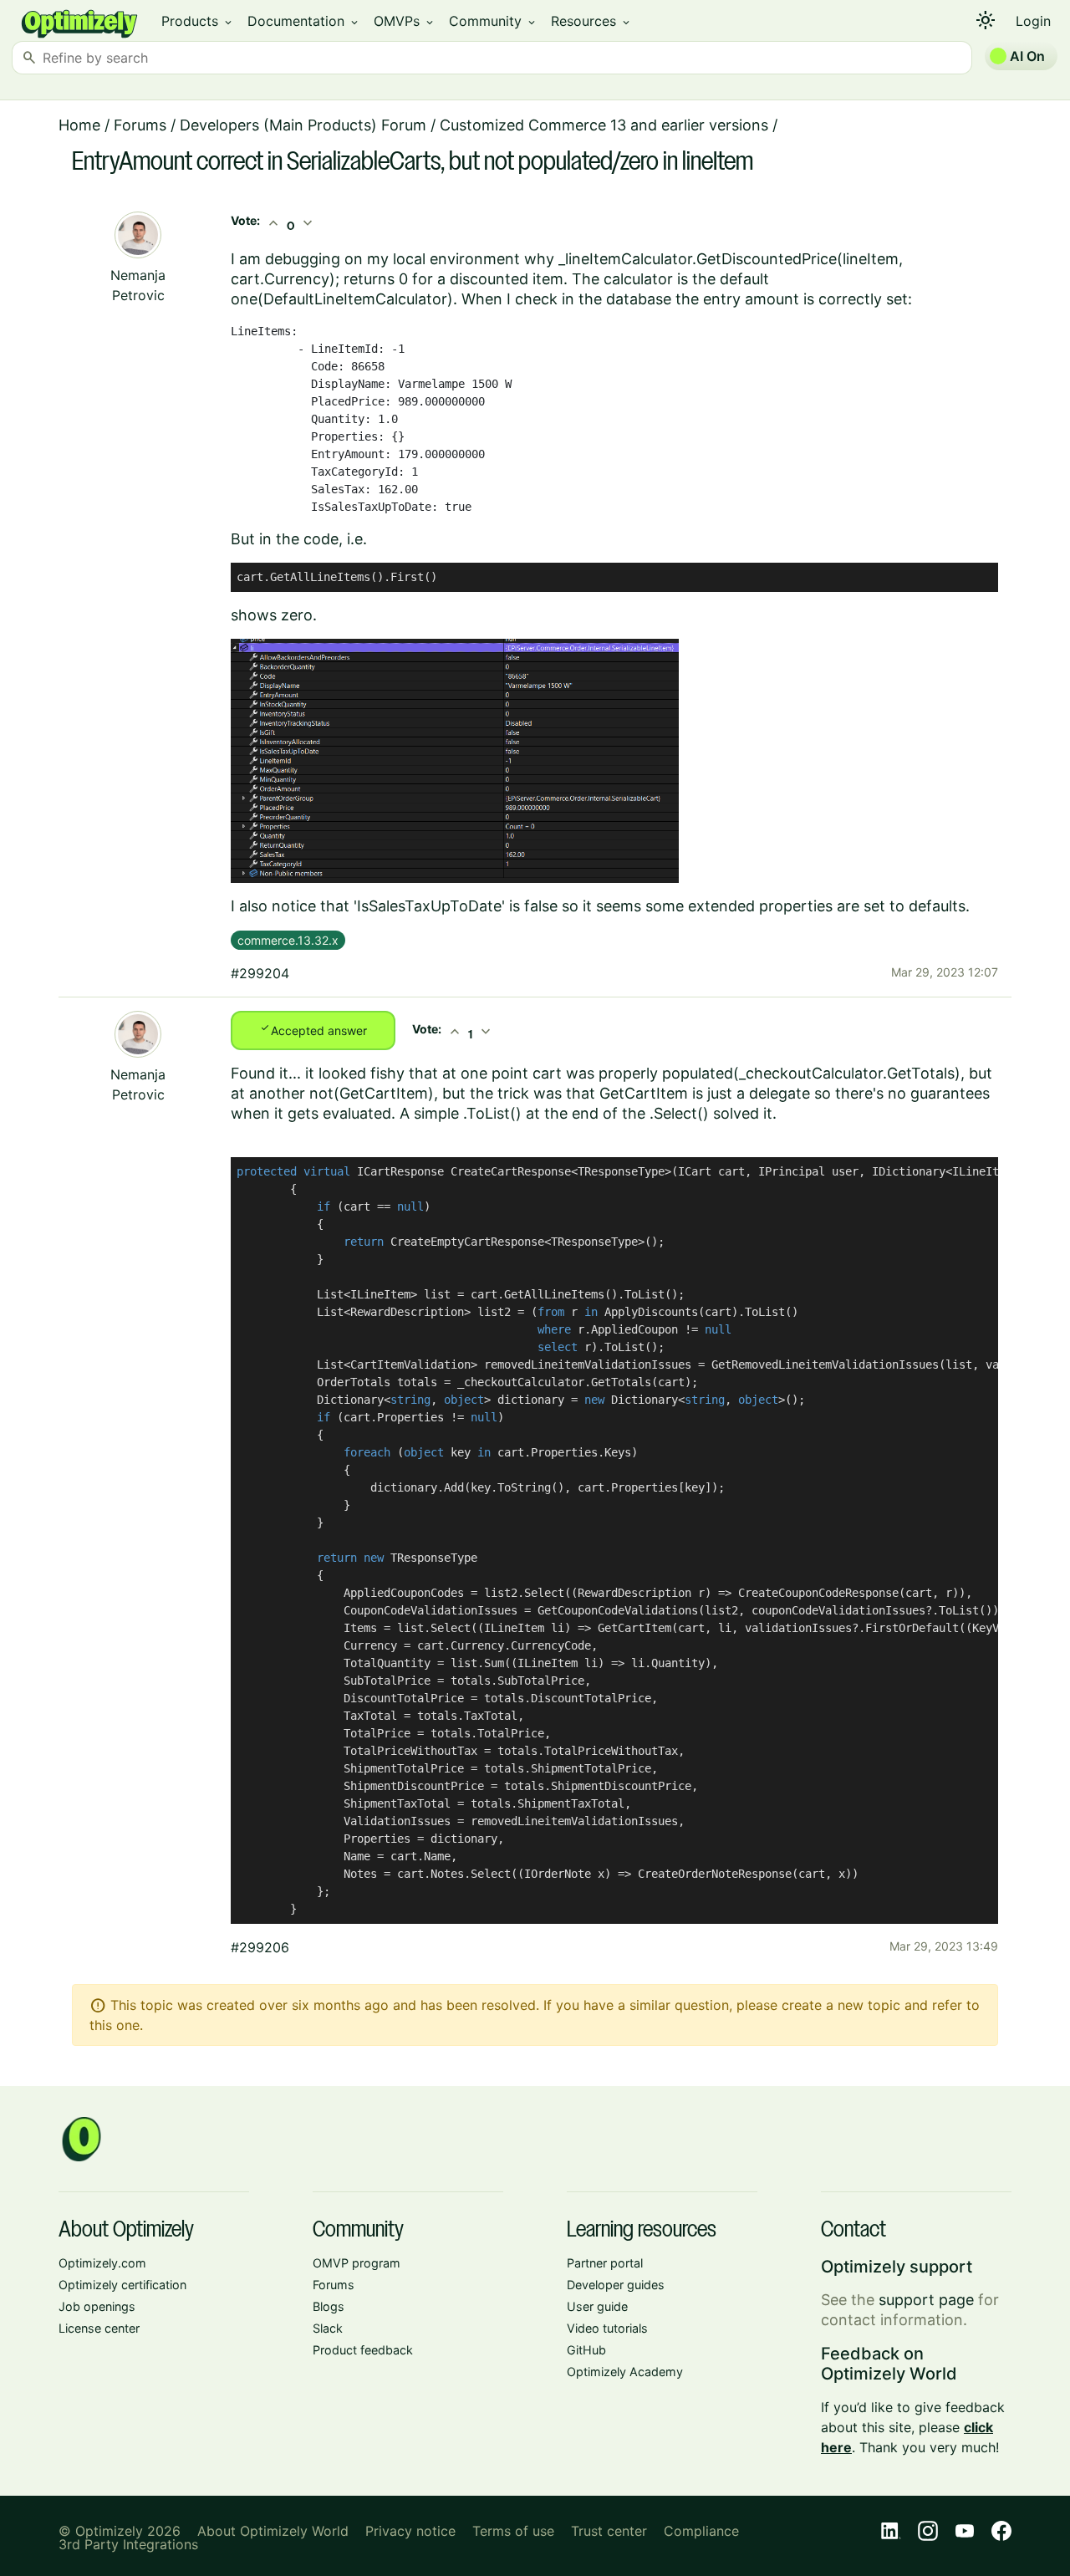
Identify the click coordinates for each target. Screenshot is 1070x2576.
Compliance (701, 2531)
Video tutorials (607, 2328)
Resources (591, 21)
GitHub (586, 2350)
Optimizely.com (102, 2263)
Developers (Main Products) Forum (303, 125)
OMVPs (405, 21)
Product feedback (363, 2350)
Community (493, 21)
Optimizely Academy (625, 2372)
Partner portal (605, 2263)
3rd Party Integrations (128, 2544)
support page (926, 2300)
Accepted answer (313, 1029)
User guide (597, 2306)
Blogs (329, 2306)
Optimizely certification (122, 2285)
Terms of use (513, 2531)
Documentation (304, 21)
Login (1033, 21)
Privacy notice (410, 2531)
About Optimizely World (273, 2531)
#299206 (260, 1947)
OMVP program (357, 2263)
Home (79, 125)
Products (198, 21)
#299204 (260, 973)
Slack (328, 2328)
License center (99, 2328)
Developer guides (616, 2285)
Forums (140, 125)
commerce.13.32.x (288, 940)
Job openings (97, 2306)
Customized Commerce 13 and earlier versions (604, 125)
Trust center (609, 2531)
